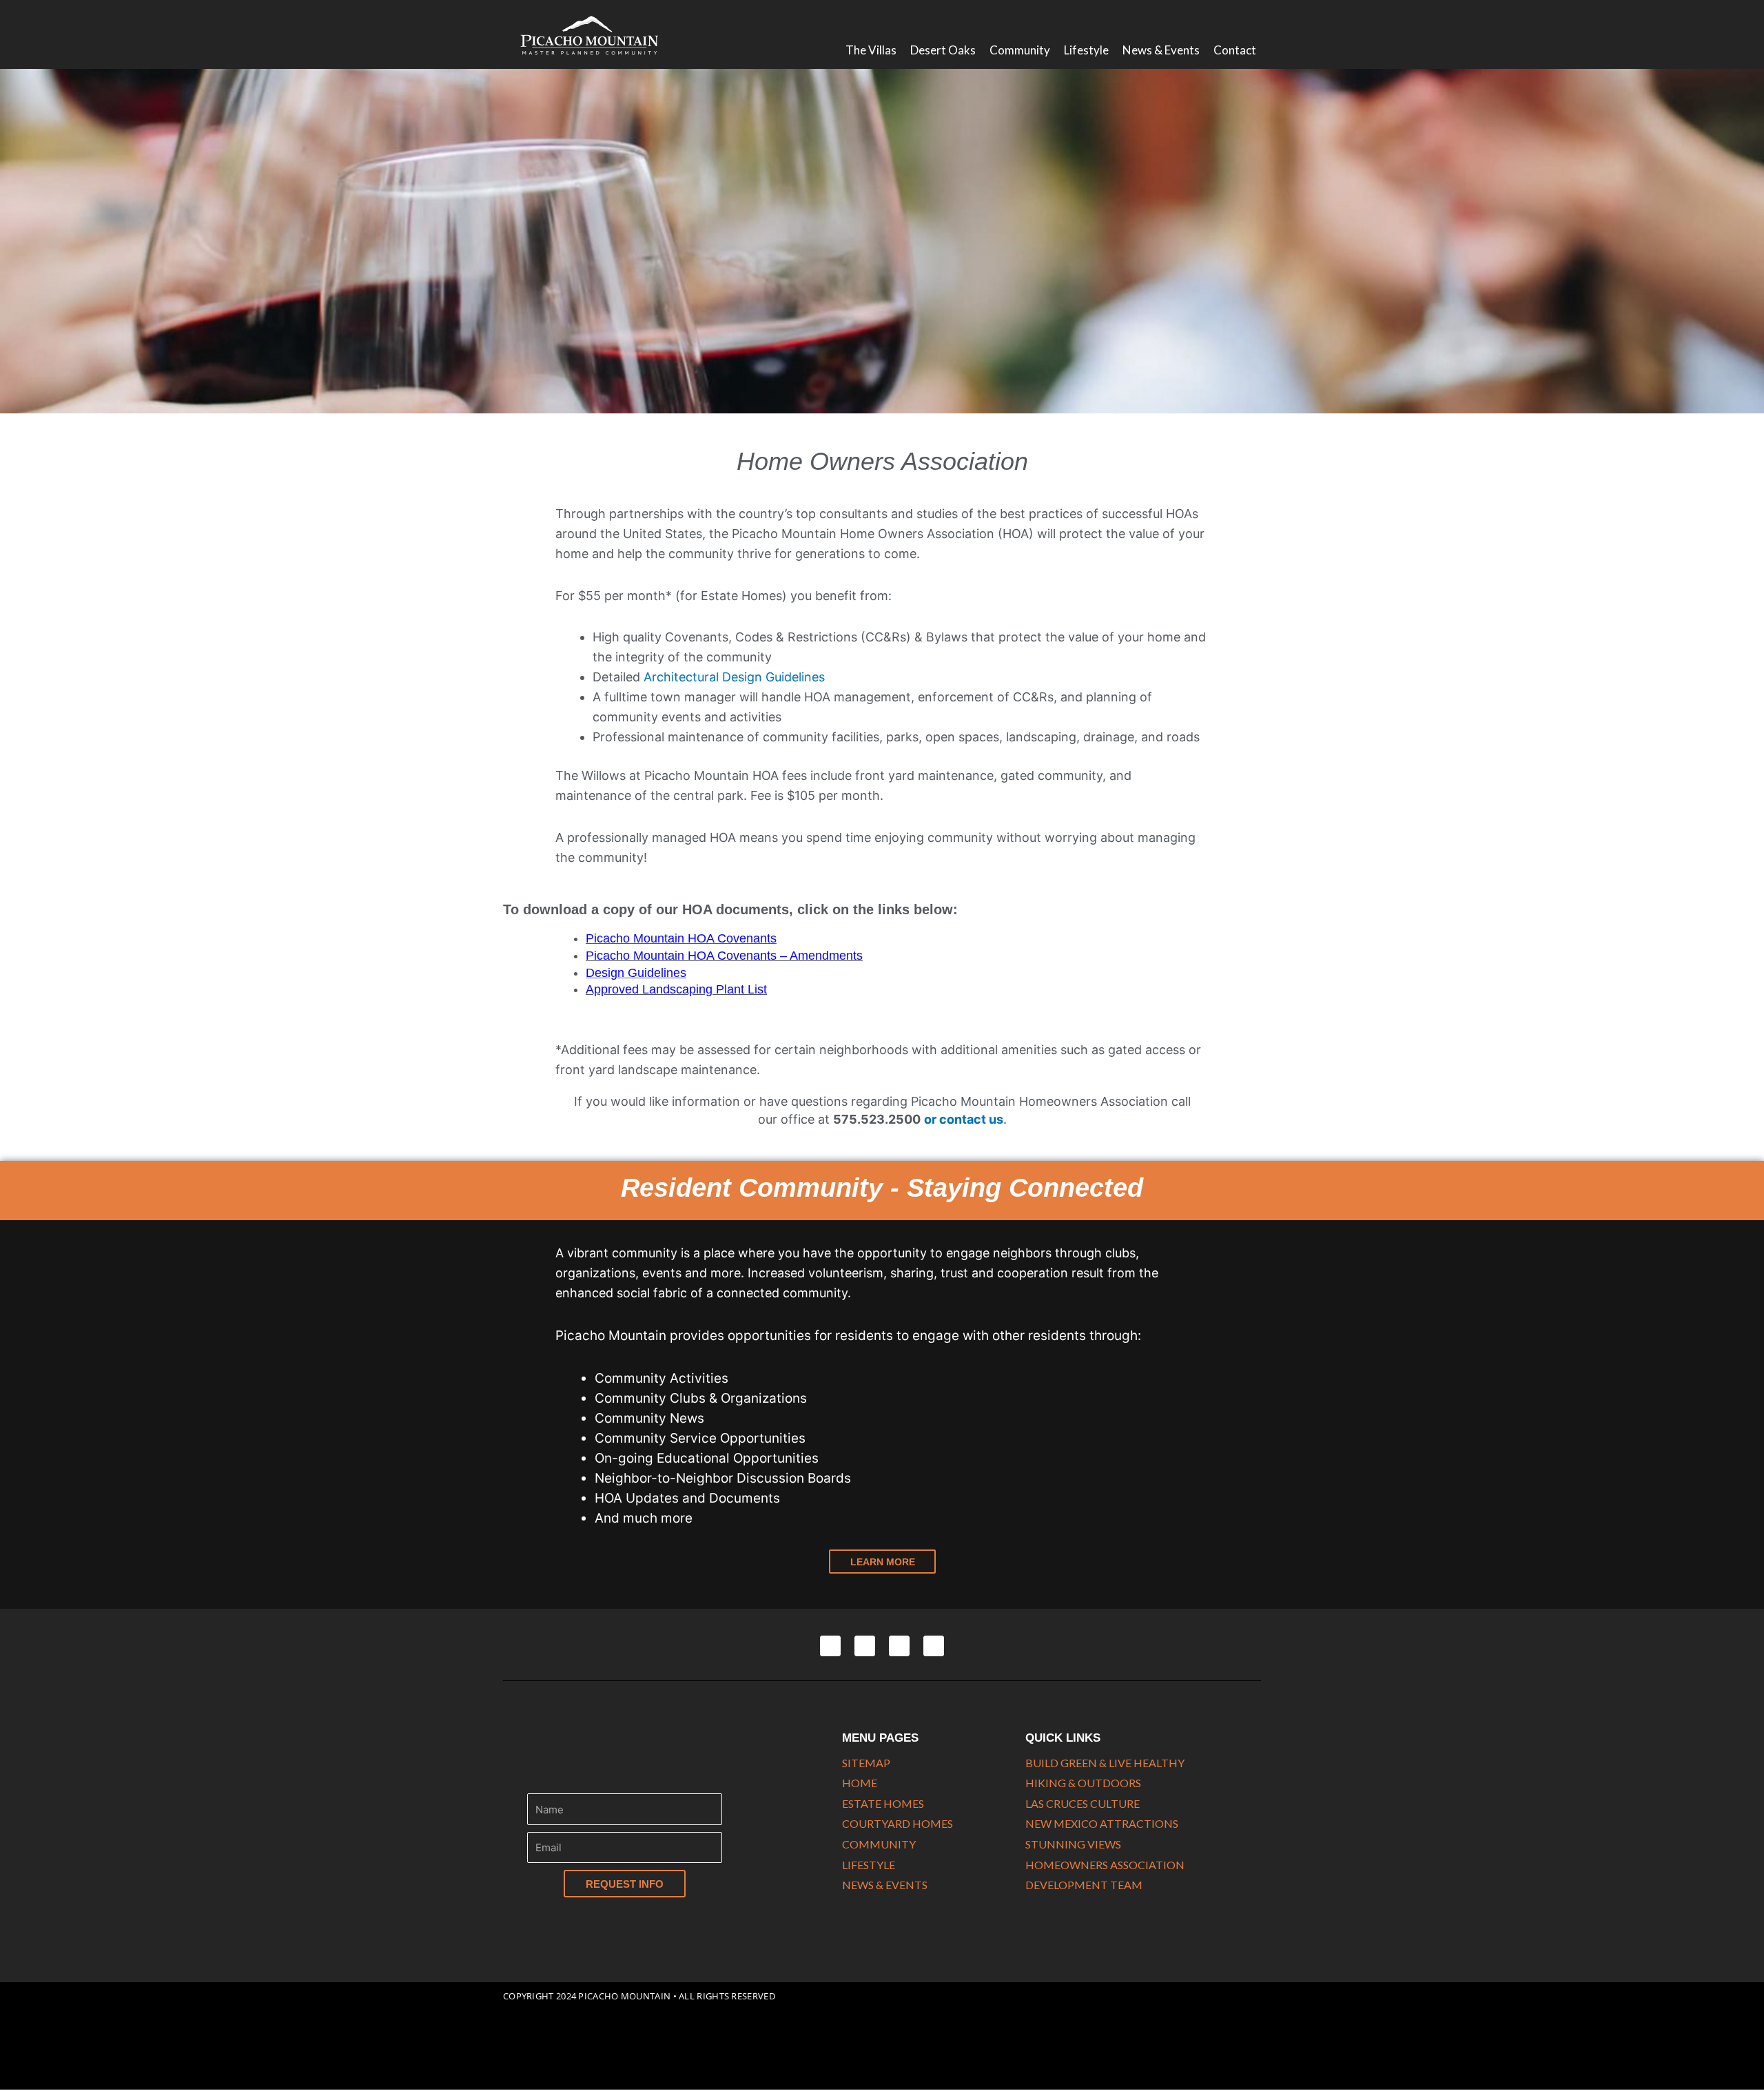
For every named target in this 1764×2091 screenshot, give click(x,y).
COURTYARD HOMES (898, 1823)
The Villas (871, 50)
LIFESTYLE (869, 1865)
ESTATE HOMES (883, 1803)
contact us (971, 1119)
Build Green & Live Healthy (1105, 1763)
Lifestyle (1086, 50)
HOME (860, 1783)
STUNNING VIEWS (1073, 1844)
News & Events (1161, 50)
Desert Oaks (943, 50)
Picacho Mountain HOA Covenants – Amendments (724, 956)
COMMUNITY (879, 1844)
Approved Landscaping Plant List (676, 989)
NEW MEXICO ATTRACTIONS (1102, 1823)
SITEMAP (866, 1763)
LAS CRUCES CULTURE (1083, 1803)
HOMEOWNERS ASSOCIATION (1105, 1865)
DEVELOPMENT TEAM (1084, 1885)
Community (1020, 50)
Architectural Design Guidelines (734, 677)
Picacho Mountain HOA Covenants (681, 938)
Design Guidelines (636, 973)
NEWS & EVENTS (885, 1885)
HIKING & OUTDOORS (1083, 1783)
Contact (1235, 50)
